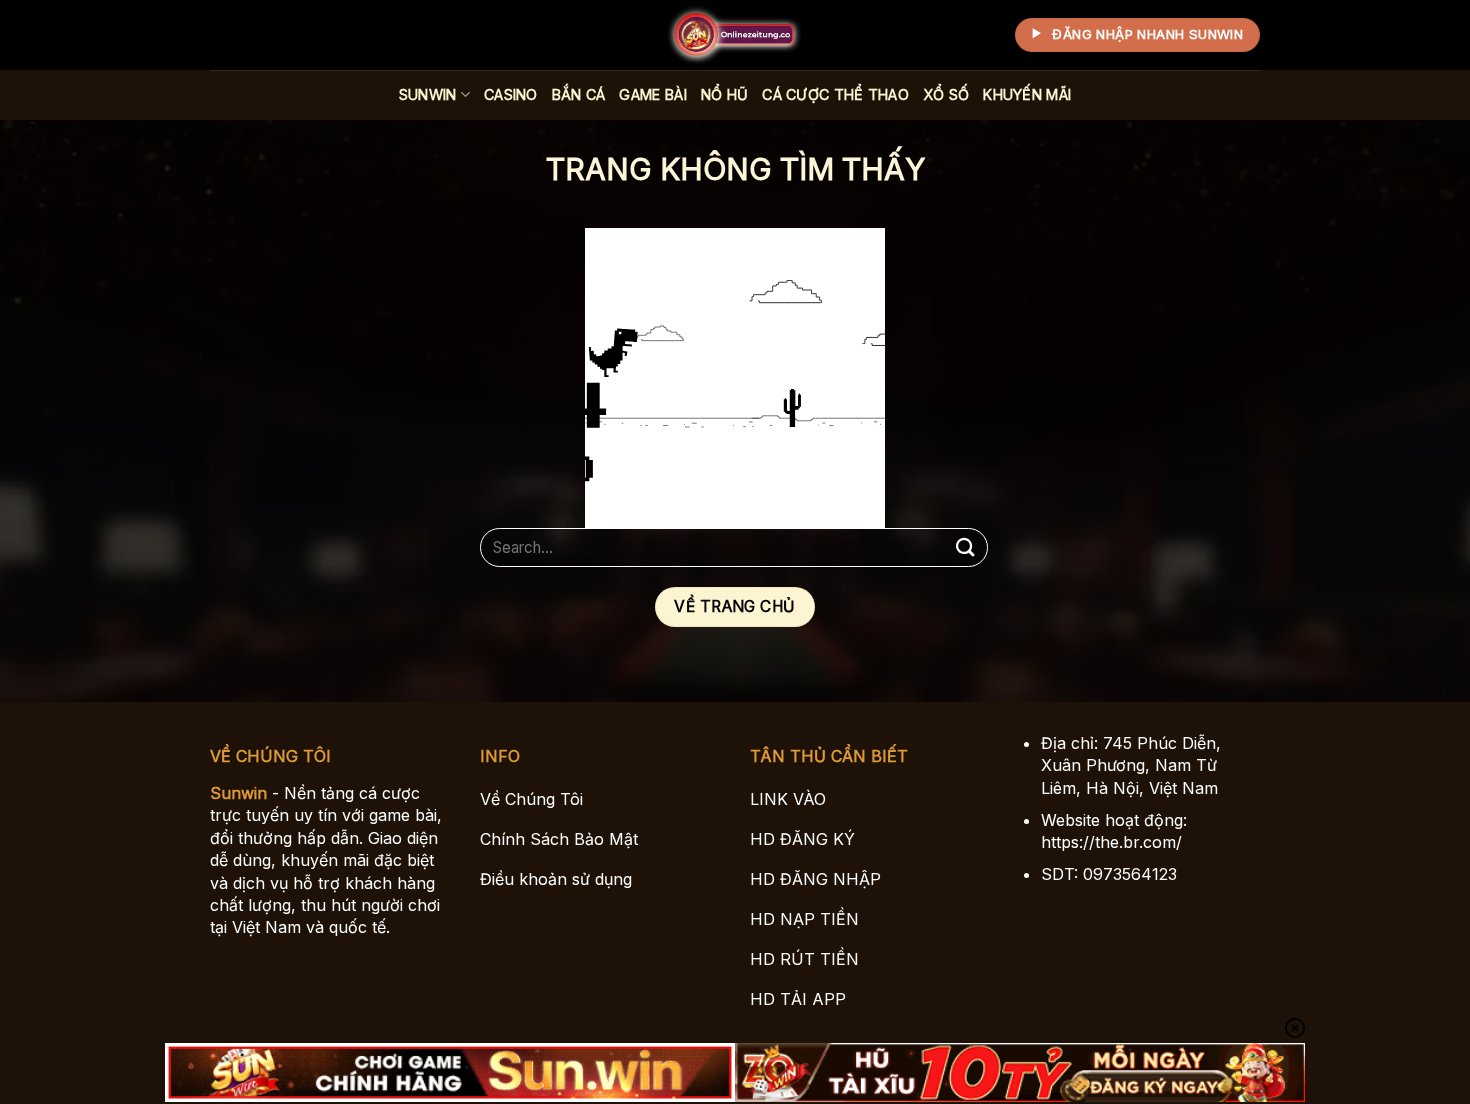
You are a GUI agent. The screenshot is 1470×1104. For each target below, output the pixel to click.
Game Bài (652, 94)
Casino (511, 94)
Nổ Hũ (724, 94)
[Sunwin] (735, 35)
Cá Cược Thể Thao (835, 94)
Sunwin (428, 94)
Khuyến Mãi (1027, 94)
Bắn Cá (579, 94)
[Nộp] (966, 547)
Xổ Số (946, 94)
